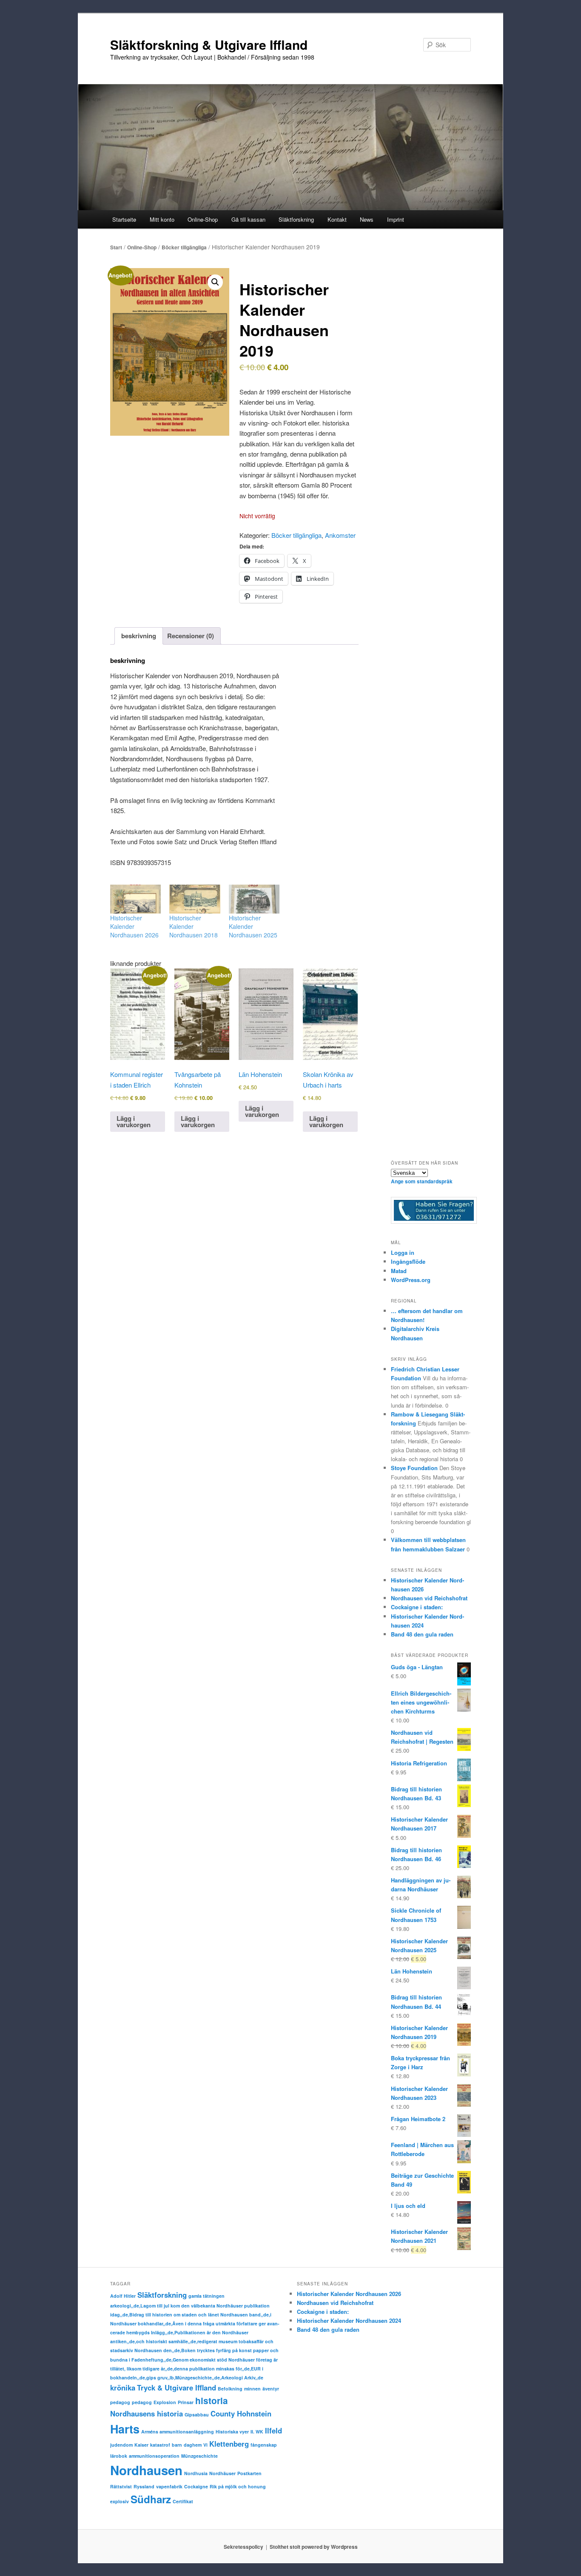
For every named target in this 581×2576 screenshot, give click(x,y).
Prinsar (186, 2402)
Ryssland (144, 2486)
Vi (205, 2445)
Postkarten (249, 2473)
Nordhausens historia (147, 2413)
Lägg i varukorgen (134, 1121)
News (367, 219)
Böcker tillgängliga (184, 247)
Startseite (124, 219)
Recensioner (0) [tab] (191, 636)
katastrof (160, 2445)
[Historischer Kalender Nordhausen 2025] (254, 899)
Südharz (151, 2499)
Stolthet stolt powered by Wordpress (314, 2547)
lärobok (119, 2456)
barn (177, 2445)
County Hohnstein (241, 2413)
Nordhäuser (222, 2473)
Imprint (396, 219)
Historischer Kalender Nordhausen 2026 (349, 2294)
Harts (125, 2429)
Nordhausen (146, 2470)
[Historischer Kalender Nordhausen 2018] (195, 899)
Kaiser (141, 2445)
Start (116, 247)
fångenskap (264, 2445)
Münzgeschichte (199, 2456)
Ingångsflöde (408, 1261)
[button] (215, 282)
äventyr (271, 2389)
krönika (123, 2388)
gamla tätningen (206, 2296)
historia (212, 2400)
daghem (193, 2445)
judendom (121, 2445)
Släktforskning (162, 2295)
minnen (252, 2389)
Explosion (165, 2402)
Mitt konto (162, 219)
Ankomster (340, 535)
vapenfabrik (169, 2486)
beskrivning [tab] (139, 636)
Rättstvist (121, 2486)
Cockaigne (196, 2486)
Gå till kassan (248, 219)
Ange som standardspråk (422, 1181)
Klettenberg (229, 2444)
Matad (399, 1271)
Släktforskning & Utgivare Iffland (209, 44)
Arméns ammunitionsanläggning (178, 2432)
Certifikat (183, 2501)
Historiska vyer (232, 2432)
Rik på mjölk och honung (238, 2486)
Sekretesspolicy (244, 2547)
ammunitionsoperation (154, 2456)
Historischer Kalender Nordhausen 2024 (349, 2320)
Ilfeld (273, 2430)
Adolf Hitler (123, 2296)
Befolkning (230, 2389)
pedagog (120, 2402)
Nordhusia (196, 2473)
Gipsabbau (197, 2415)
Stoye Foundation (414, 1468)
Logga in (403, 1252)
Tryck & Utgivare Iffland (177, 2388)
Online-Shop (142, 247)
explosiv (120, 2501)
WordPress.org (411, 1280)
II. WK (257, 2432)
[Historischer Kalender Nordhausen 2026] (135, 899)
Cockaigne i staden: (417, 1607)
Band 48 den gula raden (422, 1634)
